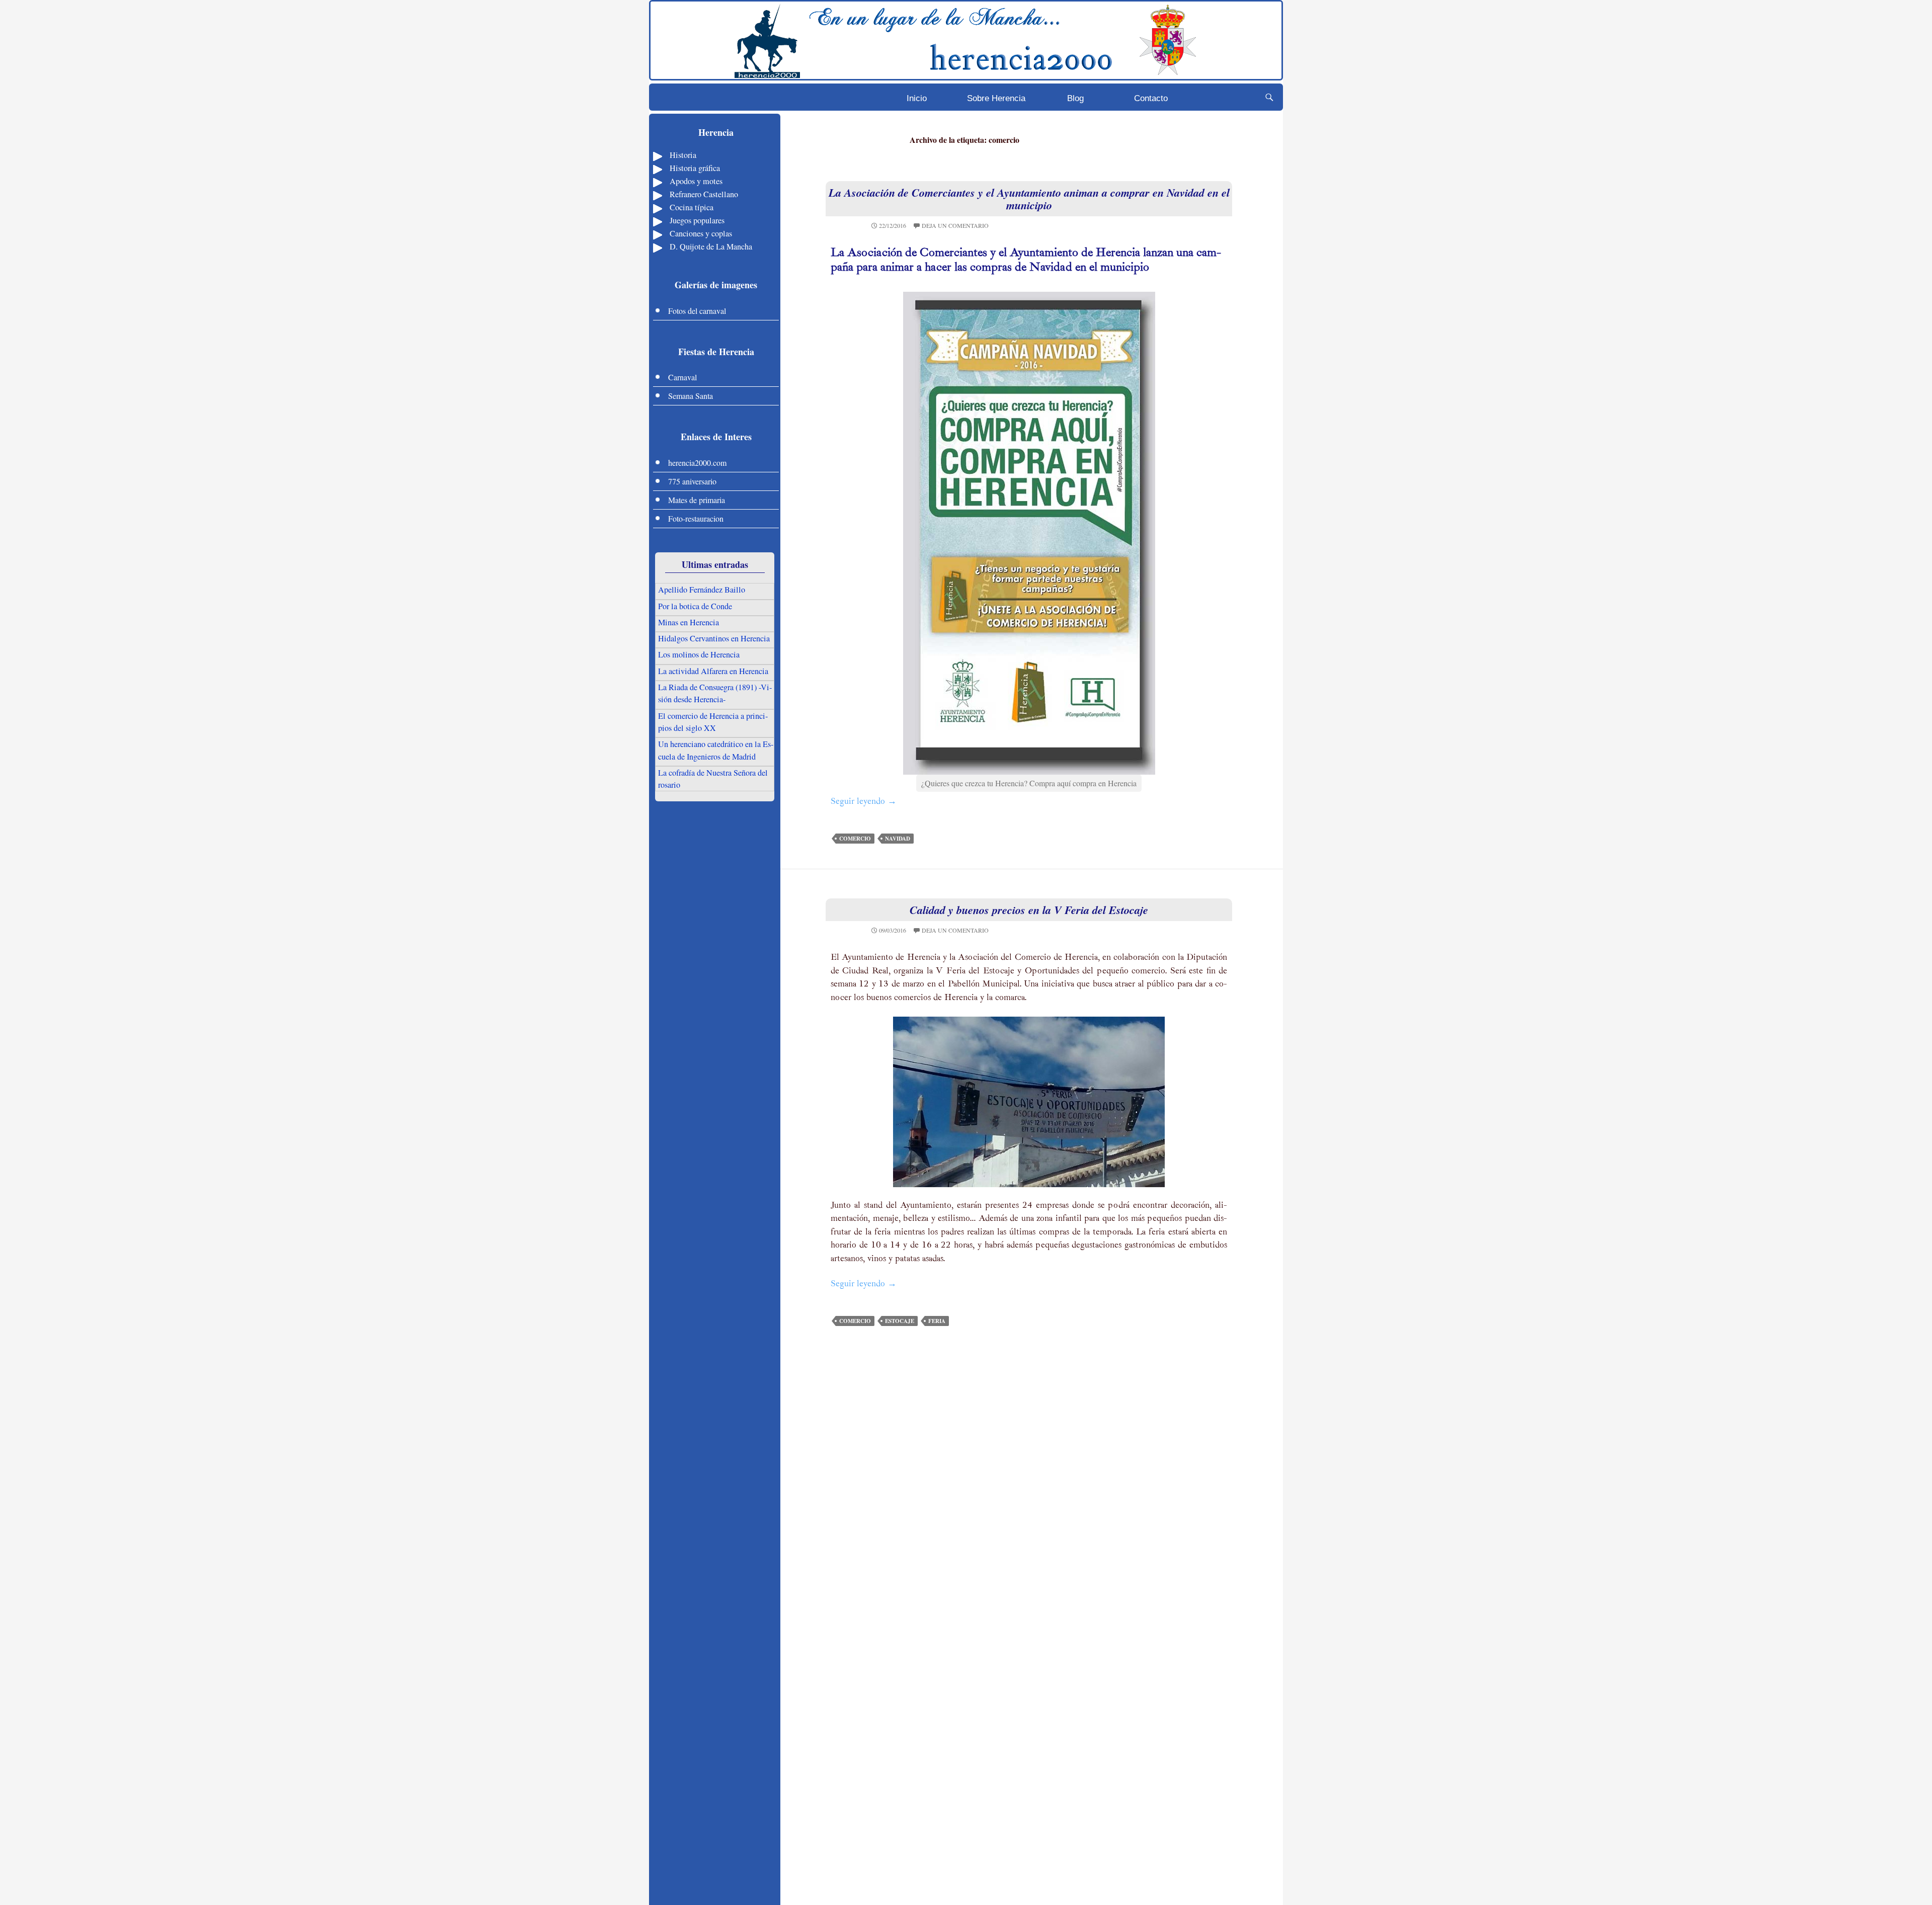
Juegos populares (697, 220)
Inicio (917, 98)
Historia (683, 155)
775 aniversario (692, 481)
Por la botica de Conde (695, 606)
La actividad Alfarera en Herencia (713, 671)
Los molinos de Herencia (699, 654)
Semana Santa (691, 396)
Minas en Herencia (689, 622)
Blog (1075, 98)
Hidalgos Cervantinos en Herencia (714, 638)
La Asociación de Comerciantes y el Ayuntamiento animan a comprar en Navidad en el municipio (1029, 199)
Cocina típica (692, 207)
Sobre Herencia (996, 98)
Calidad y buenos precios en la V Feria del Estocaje (1029, 910)
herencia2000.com (697, 463)
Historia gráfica (695, 168)
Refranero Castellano (704, 194)
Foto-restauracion (696, 518)
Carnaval (682, 377)
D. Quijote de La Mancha (711, 246)
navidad (898, 839)
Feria (937, 1321)
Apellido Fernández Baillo (702, 590)
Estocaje (900, 1321)
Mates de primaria (697, 500)
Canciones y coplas (701, 233)
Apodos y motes (696, 181)
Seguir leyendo (864, 802)
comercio (855, 839)
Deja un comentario (955, 225)
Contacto (1151, 98)
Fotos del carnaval (697, 311)
